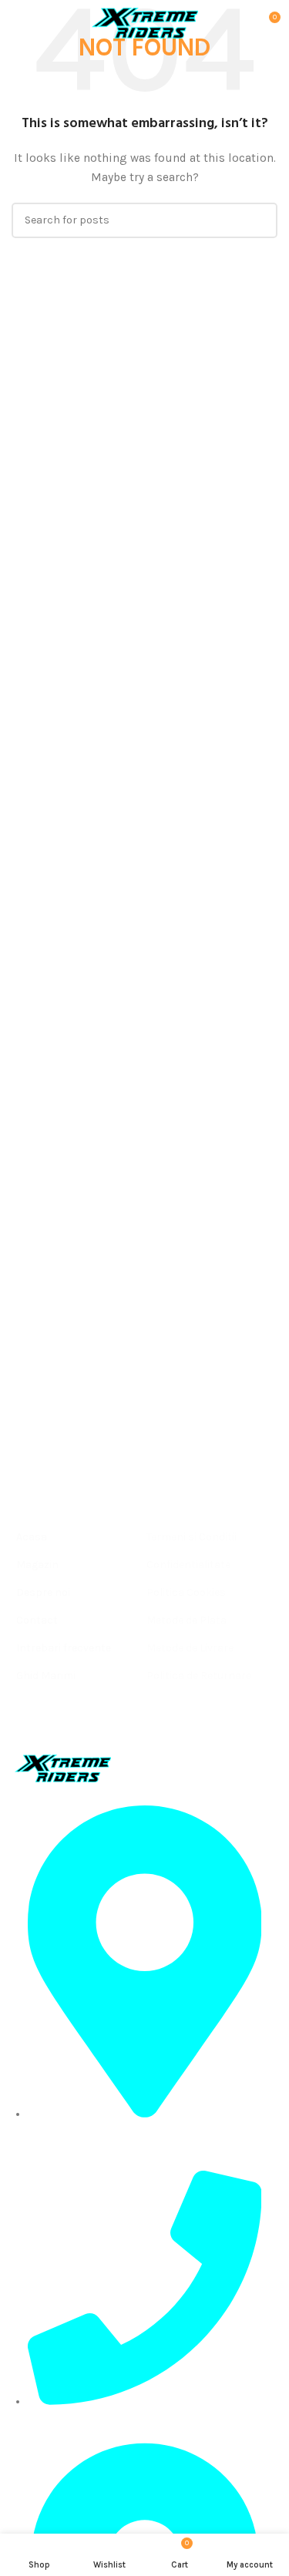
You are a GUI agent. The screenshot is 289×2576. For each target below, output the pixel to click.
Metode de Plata (187, 1620)
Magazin (37, 1565)
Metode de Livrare (190, 1648)
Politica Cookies (186, 1592)
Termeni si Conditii (192, 1537)
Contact (37, 1620)
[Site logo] (145, 22)
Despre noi (43, 1592)
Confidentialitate (188, 1565)
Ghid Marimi (46, 1676)
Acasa (32, 1537)
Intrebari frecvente (64, 1648)
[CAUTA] (260, 220)
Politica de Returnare (199, 1676)
